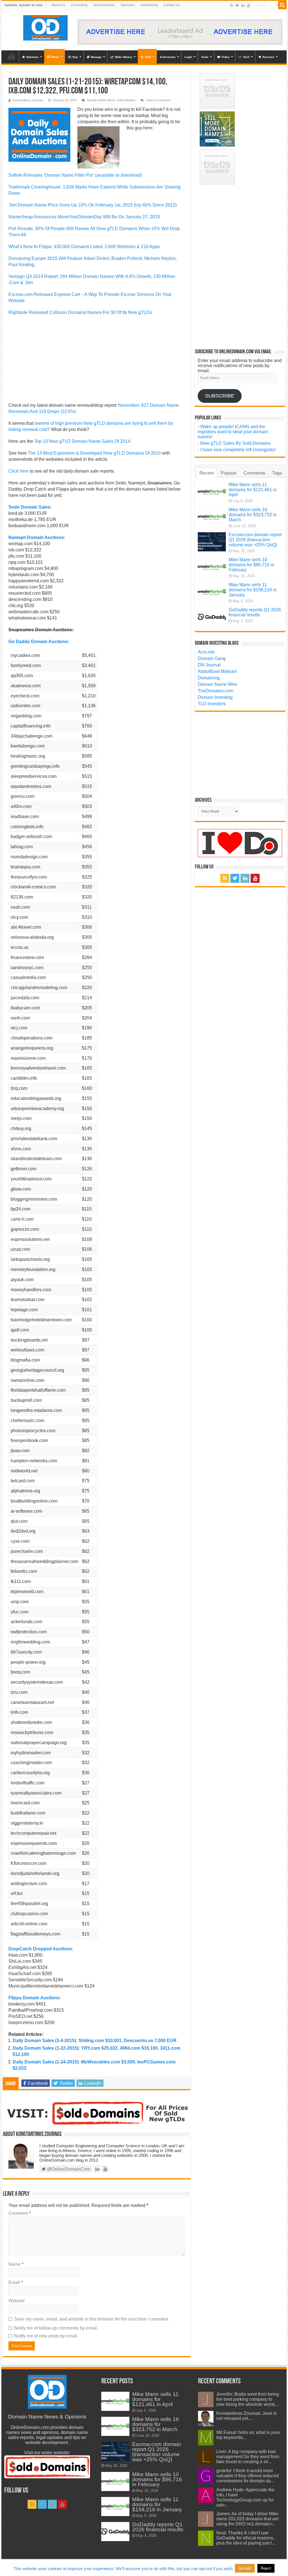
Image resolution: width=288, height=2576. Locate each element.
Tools (205, 57)
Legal (188, 57)
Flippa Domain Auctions (34, 1998)
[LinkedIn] (243, 5)
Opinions (32, 57)
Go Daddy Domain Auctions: (39, 642)
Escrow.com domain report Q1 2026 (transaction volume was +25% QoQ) (255, 540)
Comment (20, 2213)
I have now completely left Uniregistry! (238, 450)
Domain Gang (212, 658)
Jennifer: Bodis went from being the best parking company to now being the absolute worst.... (248, 2399)
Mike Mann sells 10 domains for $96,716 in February (251, 565)
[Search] (282, 5)
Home (12, 56)
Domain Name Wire (217, 684)
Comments (254, 473)
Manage (96, 57)
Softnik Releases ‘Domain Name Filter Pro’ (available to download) (75, 175)
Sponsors (128, 5)
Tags (277, 473)
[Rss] (232, 5)
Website (17, 2301)
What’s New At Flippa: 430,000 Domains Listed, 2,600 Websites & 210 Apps (84, 247)
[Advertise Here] (180, 32)
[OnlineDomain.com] (46, 27)
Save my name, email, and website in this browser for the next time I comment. (92, 2319)
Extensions (168, 57)
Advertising (149, 5)
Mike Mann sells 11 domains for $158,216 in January (253, 590)
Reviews (268, 57)
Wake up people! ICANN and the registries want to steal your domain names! (233, 432)
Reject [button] (266, 2568)
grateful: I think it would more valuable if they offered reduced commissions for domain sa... (247, 2476)
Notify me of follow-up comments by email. (56, 2328)
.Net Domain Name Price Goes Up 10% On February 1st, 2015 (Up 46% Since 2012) (93, 205)
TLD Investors (212, 704)
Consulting (79, 5)
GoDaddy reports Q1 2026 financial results (255, 612)
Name (16, 2264)
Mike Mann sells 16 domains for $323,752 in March (253, 515)
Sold (148, 57)
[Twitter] (237, 5)
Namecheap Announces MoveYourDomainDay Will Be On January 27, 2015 (84, 217)
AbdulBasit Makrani (217, 671)
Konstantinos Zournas (28, 100)
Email (16, 2282)
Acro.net (206, 652)
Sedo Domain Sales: (30, 507)
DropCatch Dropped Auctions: (41, 1949)
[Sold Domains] (97, 2113)
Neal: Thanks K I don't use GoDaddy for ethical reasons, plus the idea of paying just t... (246, 2538)
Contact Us (172, 5)
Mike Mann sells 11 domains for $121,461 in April (253, 490)
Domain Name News (101, 100)
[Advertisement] (97, 361)
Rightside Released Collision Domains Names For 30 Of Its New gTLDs (80, 312)
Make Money (124, 57)
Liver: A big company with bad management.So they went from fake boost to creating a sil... (248, 2457)
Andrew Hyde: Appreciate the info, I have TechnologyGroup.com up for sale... (245, 2497)
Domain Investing (215, 697)
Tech (246, 57)
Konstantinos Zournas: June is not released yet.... (247, 2416)
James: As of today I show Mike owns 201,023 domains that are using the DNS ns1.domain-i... (247, 2519)
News (55, 57)
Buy (75, 57)
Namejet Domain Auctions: (37, 537)
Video (226, 57)
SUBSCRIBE (220, 396)
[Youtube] (249, 5)
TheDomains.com (215, 691)
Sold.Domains (104, 5)
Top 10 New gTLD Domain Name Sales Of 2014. (83, 441)
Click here (19, 471)
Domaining (209, 678)
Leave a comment (158, 100)
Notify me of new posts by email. (46, 2336)
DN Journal (209, 665)
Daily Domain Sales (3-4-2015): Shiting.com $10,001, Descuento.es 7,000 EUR (95, 2041)
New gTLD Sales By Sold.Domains (235, 443)
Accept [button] (245, 2568)
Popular (229, 473)
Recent (207, 473)
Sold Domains (126, 100)
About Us (58, 5)
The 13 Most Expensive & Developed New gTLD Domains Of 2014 (95, 453)
